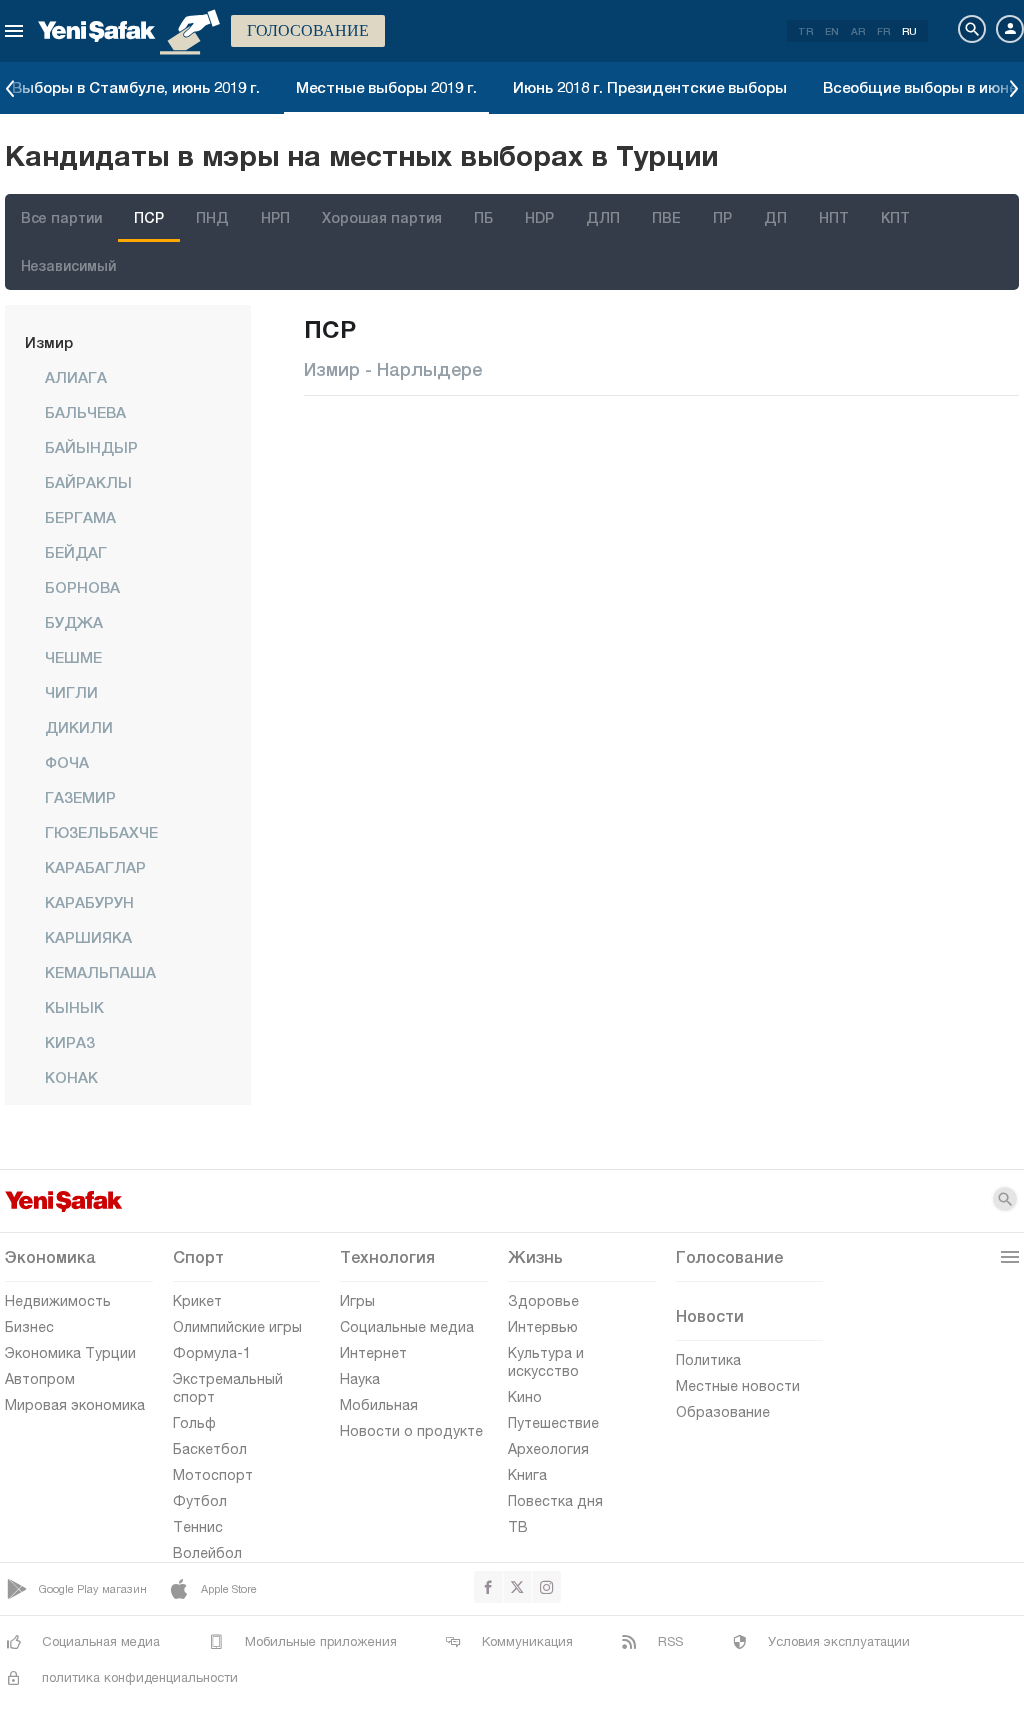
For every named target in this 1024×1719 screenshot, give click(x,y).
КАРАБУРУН (89, 902)
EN (832, 31)
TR (805, 31)
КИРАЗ (70, 1042)
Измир (49, 342)
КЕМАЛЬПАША (100, 972)
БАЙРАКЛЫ (88, 482)
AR (858, 31)
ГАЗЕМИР (80, 797)
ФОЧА (67, 762)
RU (909, 31)
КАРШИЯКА (88, 937)
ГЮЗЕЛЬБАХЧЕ (101, 832)
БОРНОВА (82, 587)
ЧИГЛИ (71, 692)
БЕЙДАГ (76, 552)
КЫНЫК (74, 1007)
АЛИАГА (76, 377)
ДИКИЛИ (79, 727)
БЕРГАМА (80, 517)
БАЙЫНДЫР (91, 447)
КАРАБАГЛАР (95, 867)
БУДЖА (74, 622)
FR (883, 31)
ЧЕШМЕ (73, 657)
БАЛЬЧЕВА (85, 412)
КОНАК (71, 1077)
